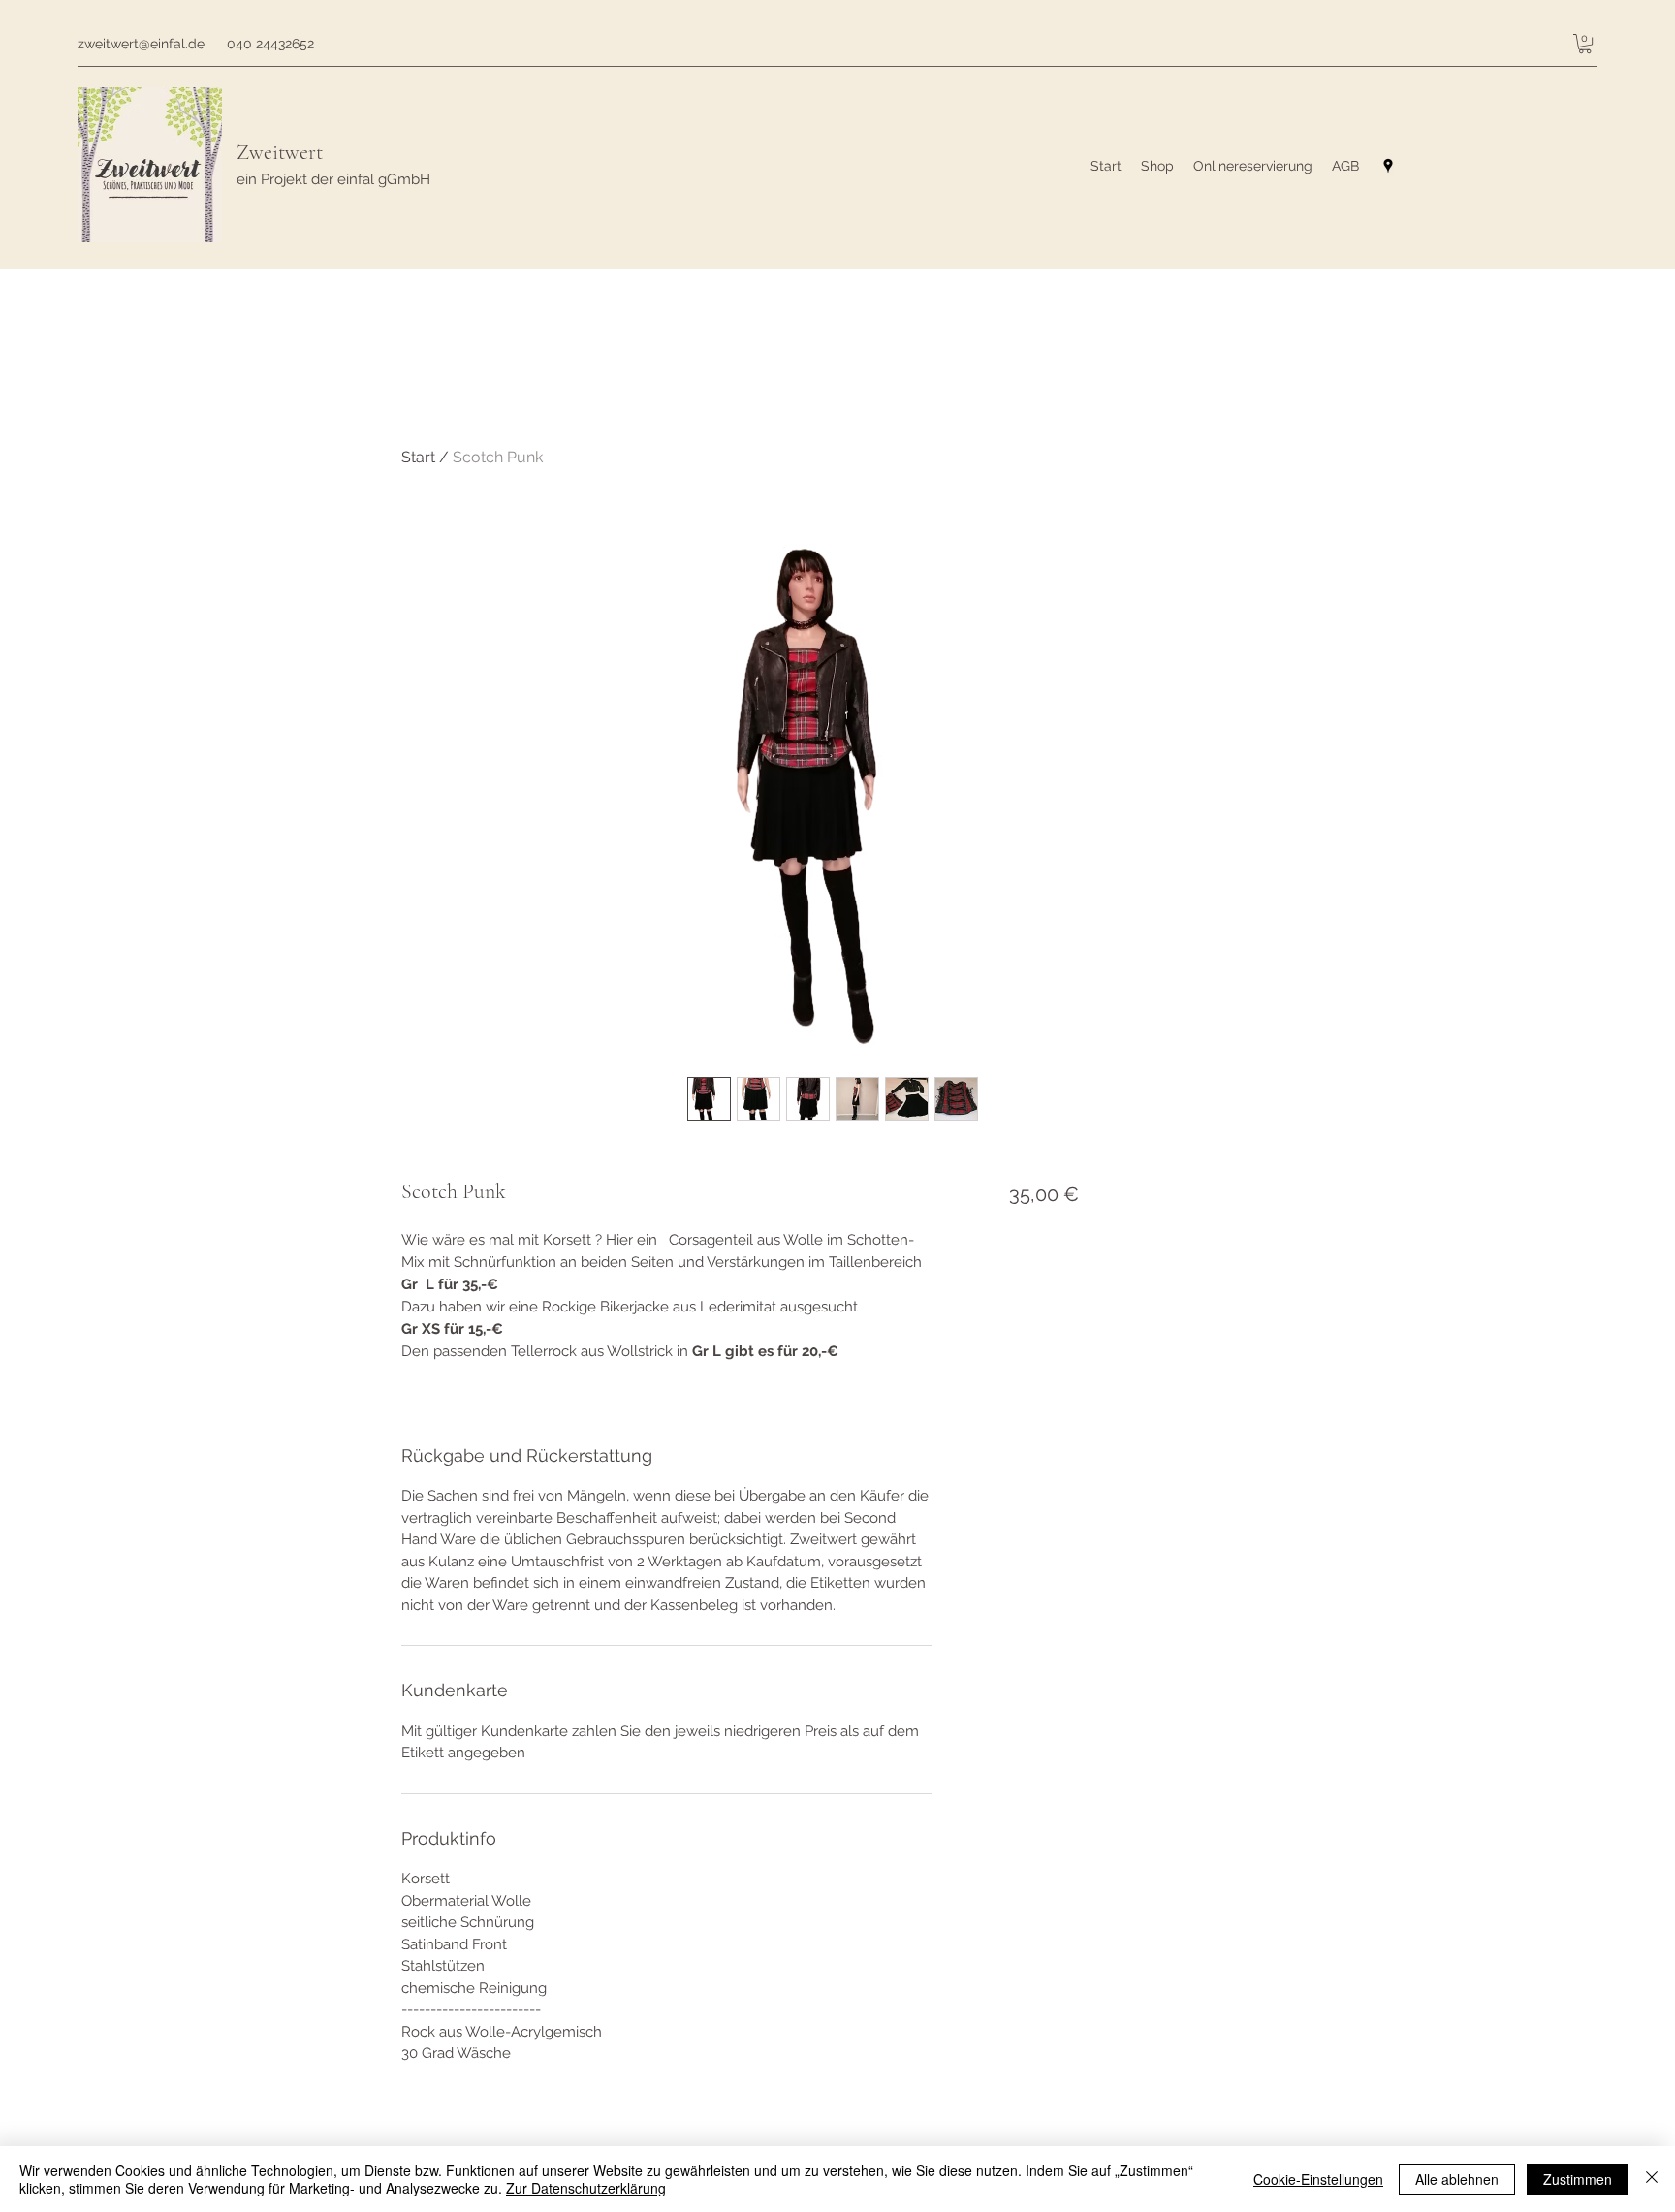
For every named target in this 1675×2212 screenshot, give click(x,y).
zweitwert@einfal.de (141, 44)
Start (418, 457)
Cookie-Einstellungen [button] (1318, 2179)
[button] (1585, 44)
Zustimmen (1578, 2179)
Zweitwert (280, 152)
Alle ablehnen (1457, 2179)
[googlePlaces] (1388, 166)
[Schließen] (1652, 2179)
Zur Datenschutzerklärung (586, 2188)
